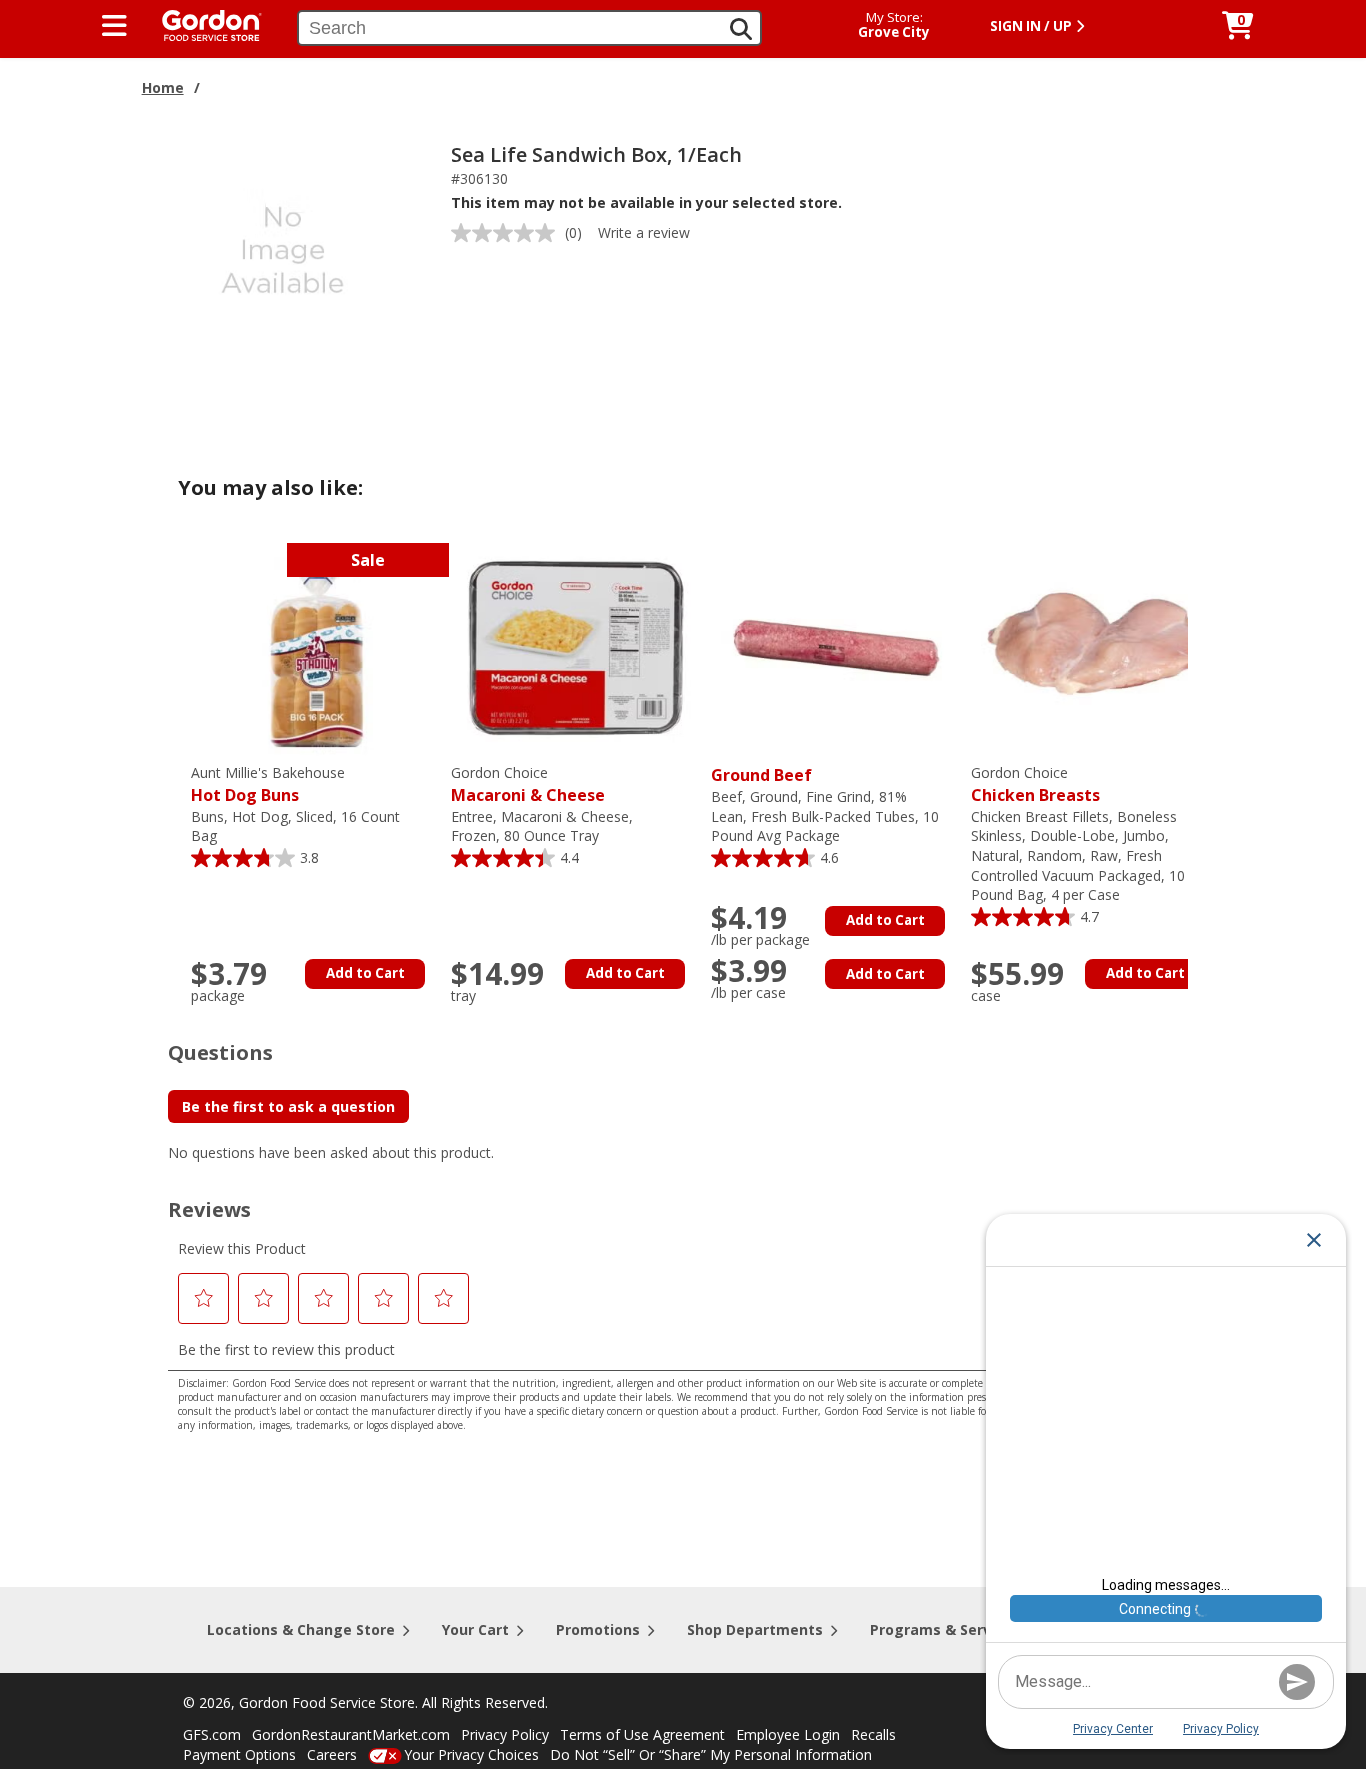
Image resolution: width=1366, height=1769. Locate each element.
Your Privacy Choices (471, 1754)
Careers (332, 1754)
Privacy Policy (505, 1734)
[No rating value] (508, 233)
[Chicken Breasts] (1096, 646)
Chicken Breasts (1035, 784)
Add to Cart (365, 973)
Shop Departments (755, 1629)
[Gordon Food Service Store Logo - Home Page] (202, 23)
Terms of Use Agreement (642, 1734)
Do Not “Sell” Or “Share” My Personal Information (711, 1754)
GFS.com (212, 1734)
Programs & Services (945, 1629)
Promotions (598, 1629)
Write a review (644, 232)
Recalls (873, 1734)
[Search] (741, 29)
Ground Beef (761, 775)
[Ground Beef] (836, 646)
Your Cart (475, 1629)
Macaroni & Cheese (528, 784)
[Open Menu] (114, 26)
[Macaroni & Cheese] (576, 646)
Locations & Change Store (301, 1629)
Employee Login (788, 1734)
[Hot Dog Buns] (316, 646)
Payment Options (239, 1754)
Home (163, 87)
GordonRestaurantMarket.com (351, 1734)
